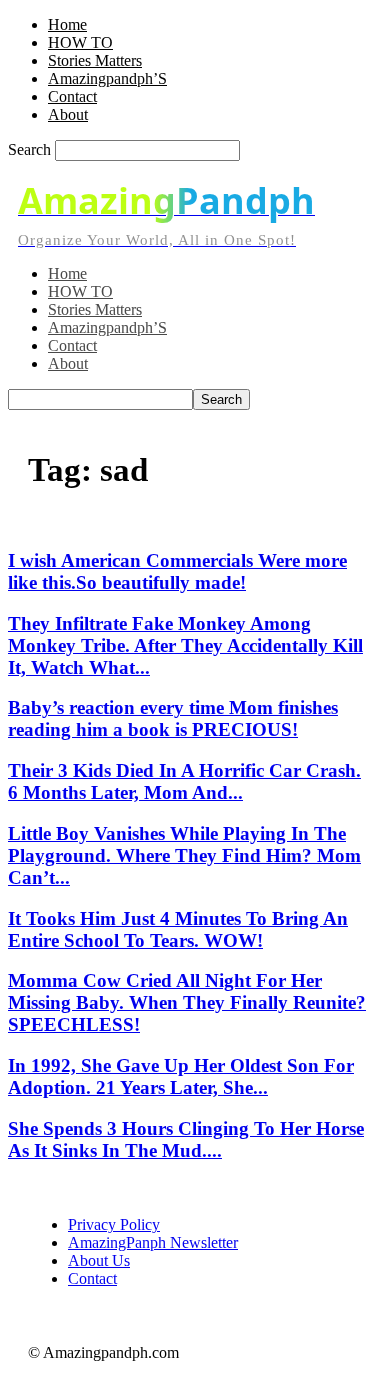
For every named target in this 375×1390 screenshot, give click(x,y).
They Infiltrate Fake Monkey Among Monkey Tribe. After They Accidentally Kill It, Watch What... (185, 645)
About (68, 114)
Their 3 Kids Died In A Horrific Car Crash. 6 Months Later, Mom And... (184, 781)
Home (67, 24)
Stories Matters (95, 60)
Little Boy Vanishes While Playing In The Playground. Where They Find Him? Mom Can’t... (184, 855)
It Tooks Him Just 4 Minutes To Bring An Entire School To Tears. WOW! (178, 929)
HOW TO (80, 42)
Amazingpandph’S (107, 78)
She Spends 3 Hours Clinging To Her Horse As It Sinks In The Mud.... (186, 1139)
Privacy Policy (114, 1224)
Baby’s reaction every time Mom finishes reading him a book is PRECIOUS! (173, 718)
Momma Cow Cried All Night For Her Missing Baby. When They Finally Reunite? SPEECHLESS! (187, 1002)
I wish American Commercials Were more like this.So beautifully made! (177, 571)
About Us (99, 1260)
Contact (72, 96)
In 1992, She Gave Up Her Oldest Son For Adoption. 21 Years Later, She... (181, 1076)
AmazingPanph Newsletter (153, 1242)
